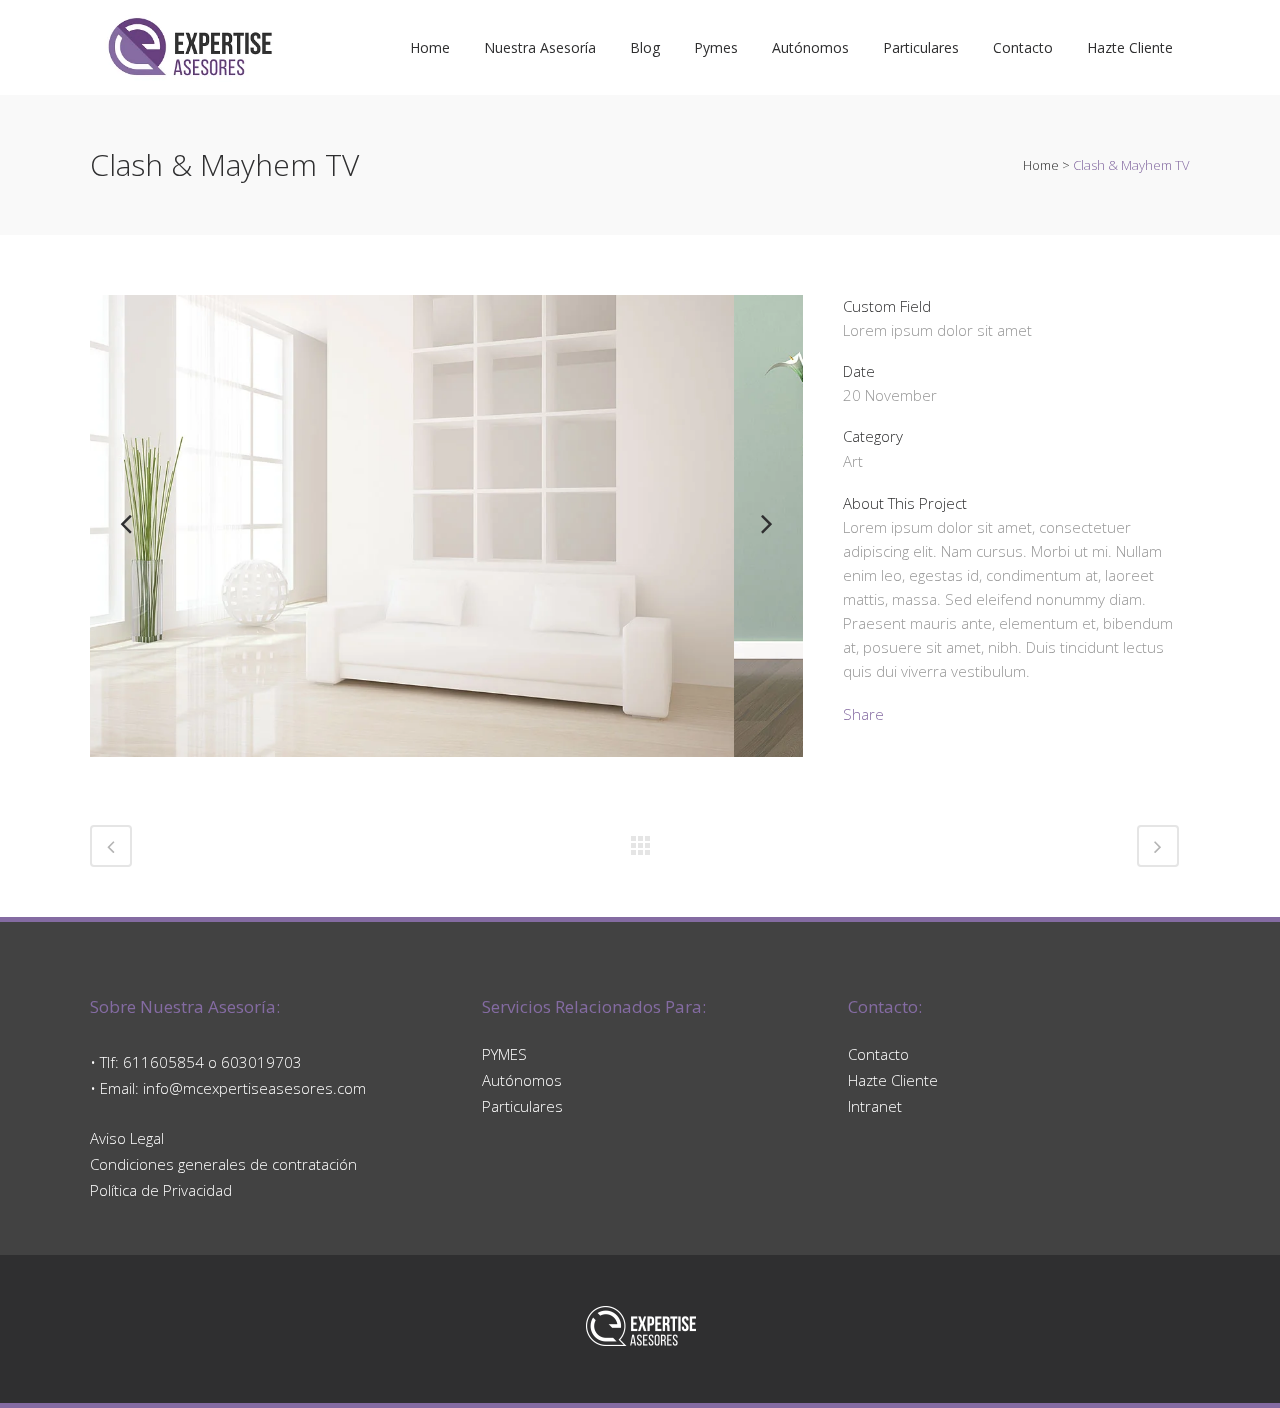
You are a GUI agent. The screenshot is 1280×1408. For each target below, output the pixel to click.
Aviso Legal (127, 1138)
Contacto (878, 1054)
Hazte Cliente (893, 1080)
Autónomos (522, 1080)
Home (1041, 165)
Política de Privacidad (161, 1190)
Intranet (875, 1106)
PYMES (504, 1054)
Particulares (522, 1106)
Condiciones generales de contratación (223, 1164)
